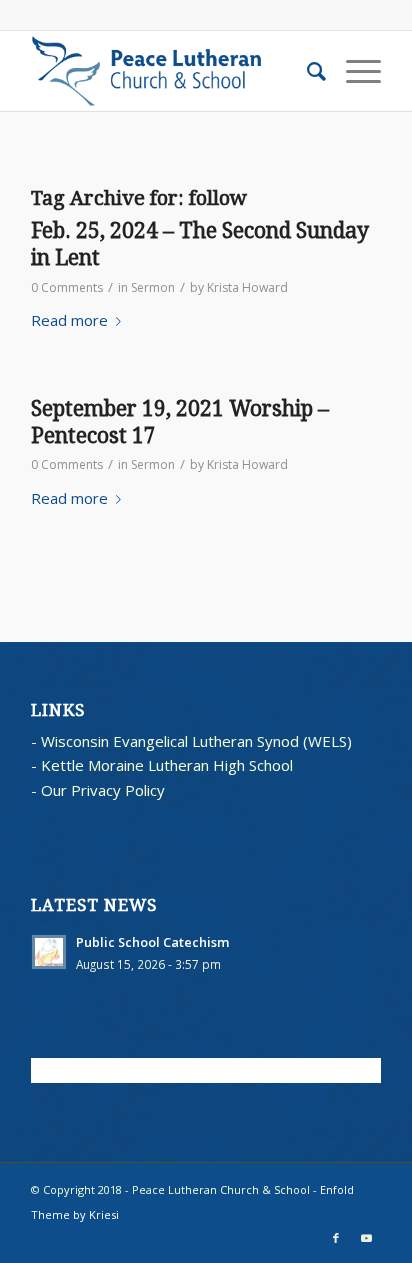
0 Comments (67, 287)
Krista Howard (247, 287)
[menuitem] (306, 71)
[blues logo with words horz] (171, 71)
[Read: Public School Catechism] (49, 952)
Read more (69, 320)
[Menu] (353, 71)
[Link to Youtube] (366, 1238)
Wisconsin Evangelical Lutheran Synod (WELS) (196, 741)
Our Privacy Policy (103, 790)
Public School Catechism (153, 942)
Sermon (153, 287)
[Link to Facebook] (336, 1238)
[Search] (306, 71)
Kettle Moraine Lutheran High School (167, 765)
